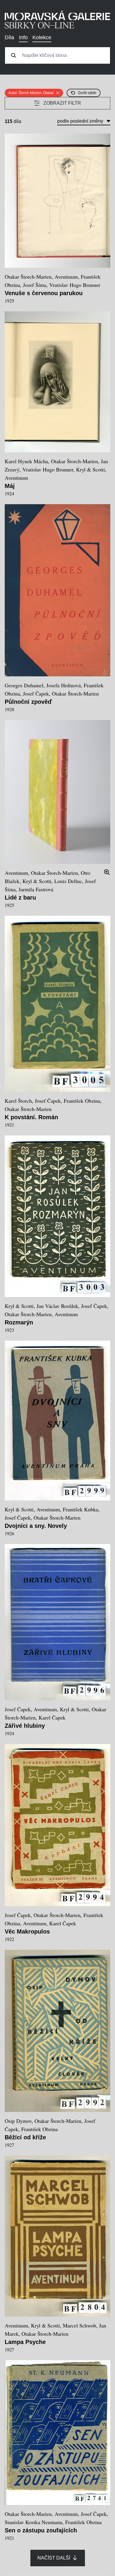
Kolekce (42, 37)
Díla (9, 37)
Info (23, 37)
